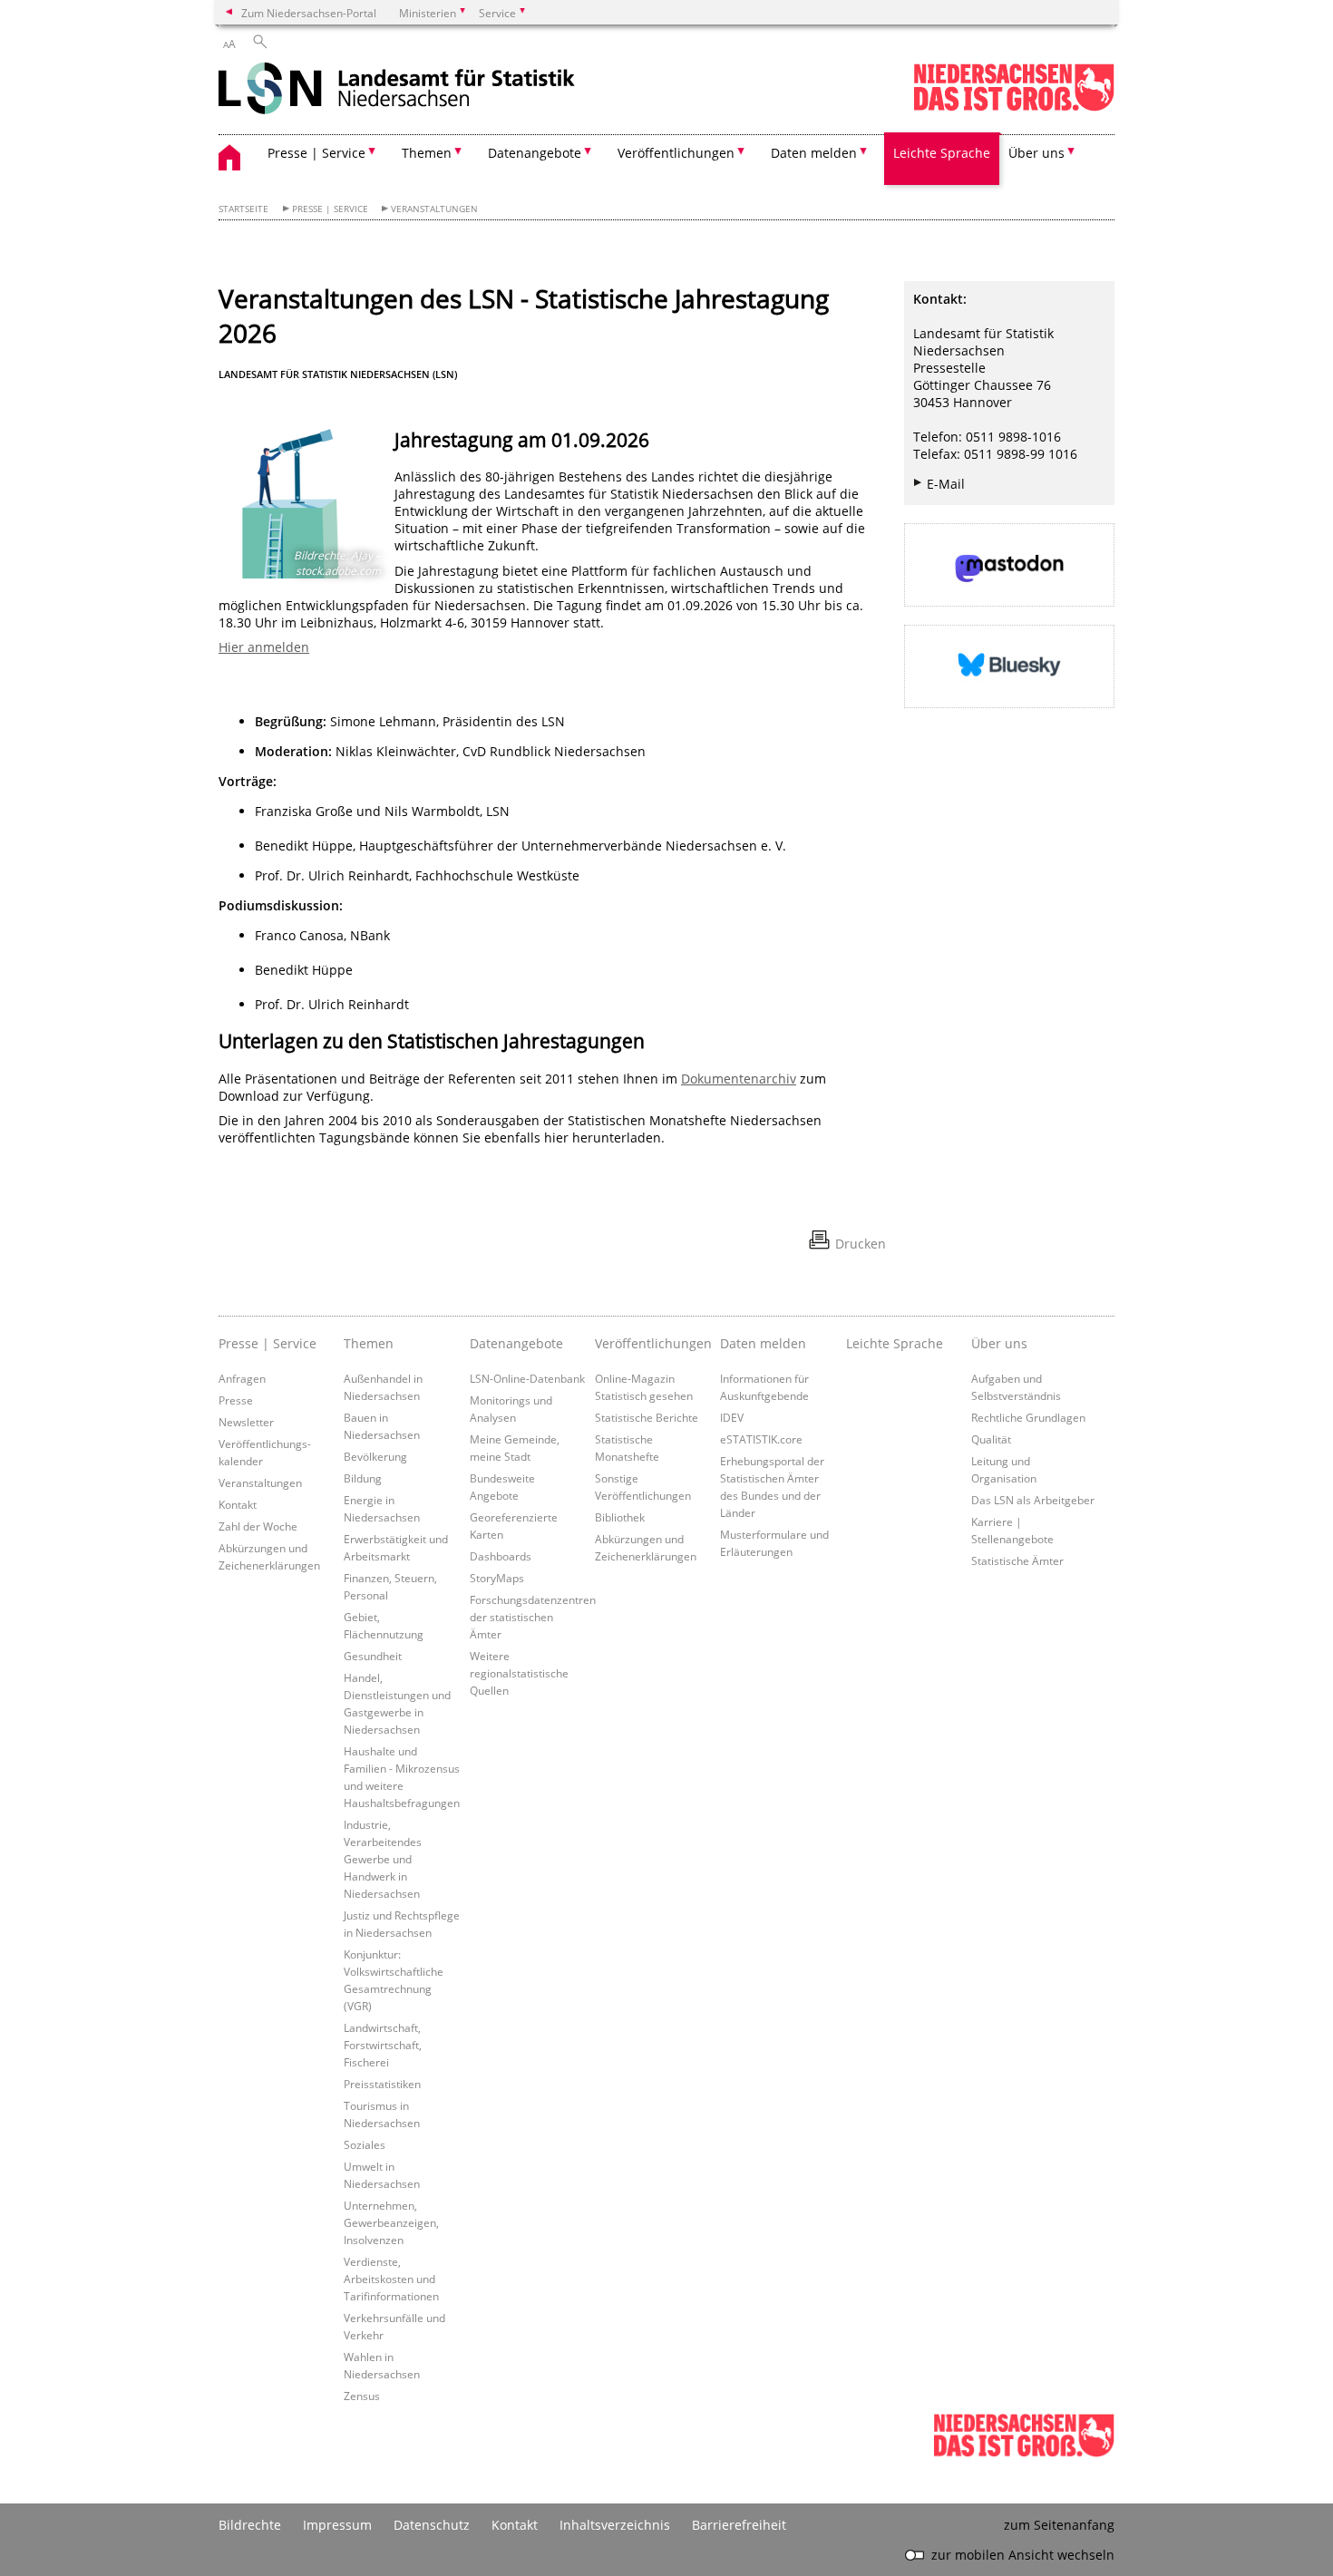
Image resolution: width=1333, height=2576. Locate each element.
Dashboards (501, 1556)
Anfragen (242, 1378)
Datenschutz (432, 2525)
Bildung (363, 1478)
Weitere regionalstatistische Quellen (519, 1673)
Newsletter (246, 1422)
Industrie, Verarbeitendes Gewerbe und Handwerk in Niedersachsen (383, 1859)
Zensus (362, 2396)
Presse (236, 1400)
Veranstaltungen (434, 209)
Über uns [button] (1036, 153)
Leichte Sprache (942, 153)
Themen (369, 1343)
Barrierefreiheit (739, 2525)
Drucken (861, 1244)
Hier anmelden (264, 647)
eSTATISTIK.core (761, 1439)
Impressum (337, 2525)
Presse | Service (330, 209)
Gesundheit (373, 1656)
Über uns (999, 1343)
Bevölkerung (375, 1456)
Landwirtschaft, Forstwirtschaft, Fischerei (383, 2045)
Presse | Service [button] (316, 153)
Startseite (243, 209)
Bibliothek (620, 1517)
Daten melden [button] (814, 153)
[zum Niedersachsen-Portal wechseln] (1014, 107)
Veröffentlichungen (653, 1343)
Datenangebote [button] (535, 153)
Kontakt (238, 1504)
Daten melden (763, 1343)
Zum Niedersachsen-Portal (309, 13)
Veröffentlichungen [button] (676, 153)
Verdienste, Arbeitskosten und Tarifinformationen (391, 2279)
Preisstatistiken (382, 2084)
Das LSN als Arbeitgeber (1033, 1500)
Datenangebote (516, 1343)
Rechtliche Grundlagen (1028, 1417)
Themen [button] (427, 153)
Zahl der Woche (258, 1526)
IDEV (732, 1417)
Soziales (365, 2144)
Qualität (991, 1439)
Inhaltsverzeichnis (615, 2525)
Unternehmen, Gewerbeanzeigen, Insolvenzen (391, 2222)
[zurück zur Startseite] (397, 90)
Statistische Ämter (1017, 1560)
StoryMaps (497, 1578)
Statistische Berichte (647, 1417)
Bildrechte (250, 2525)
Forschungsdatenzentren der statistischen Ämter (533, 1617)
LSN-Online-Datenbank (527, 1378)
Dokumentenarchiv (739, 1079)
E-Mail (946, 484)
